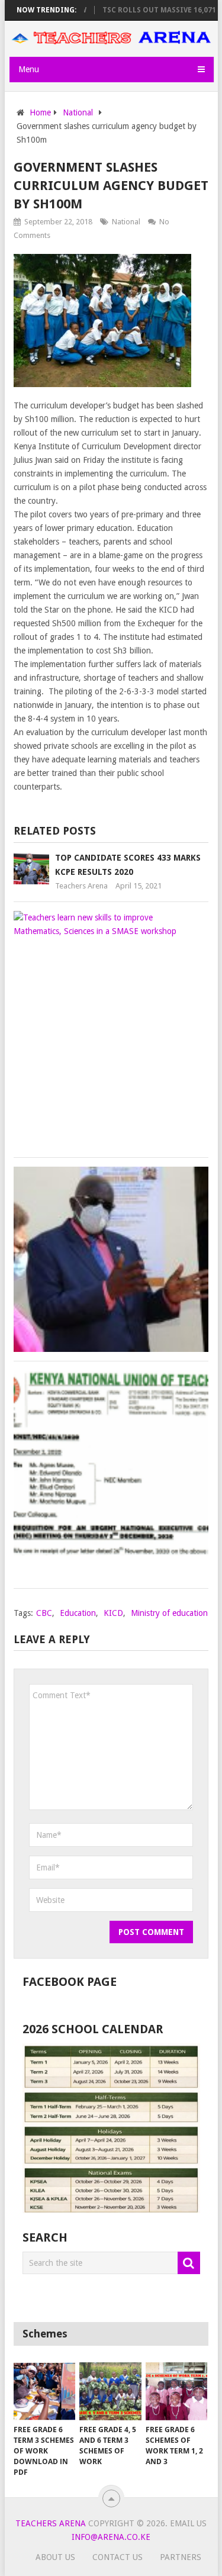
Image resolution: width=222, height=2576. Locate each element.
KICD (113, 1613)
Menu (29, 69)
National (126, 222)
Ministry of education (169, 1613)
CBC (44, 1613)
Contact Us (118, 2557)
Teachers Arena (81, 886)
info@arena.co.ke (111, 2537)
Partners (181, 2557)
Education (78, 1613)
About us (55, 2557)
